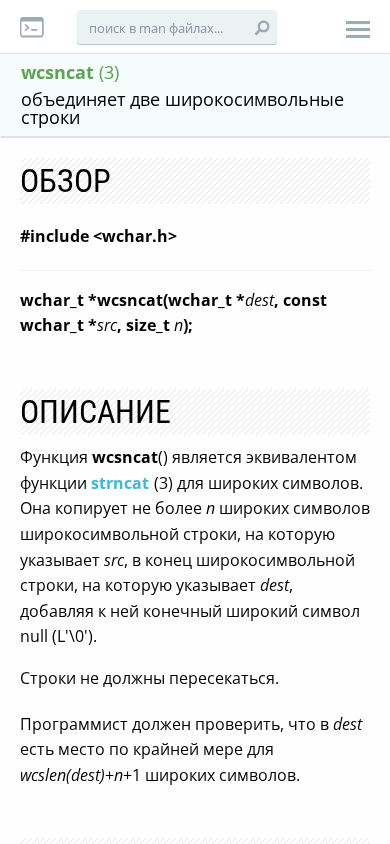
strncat (120, 483)
